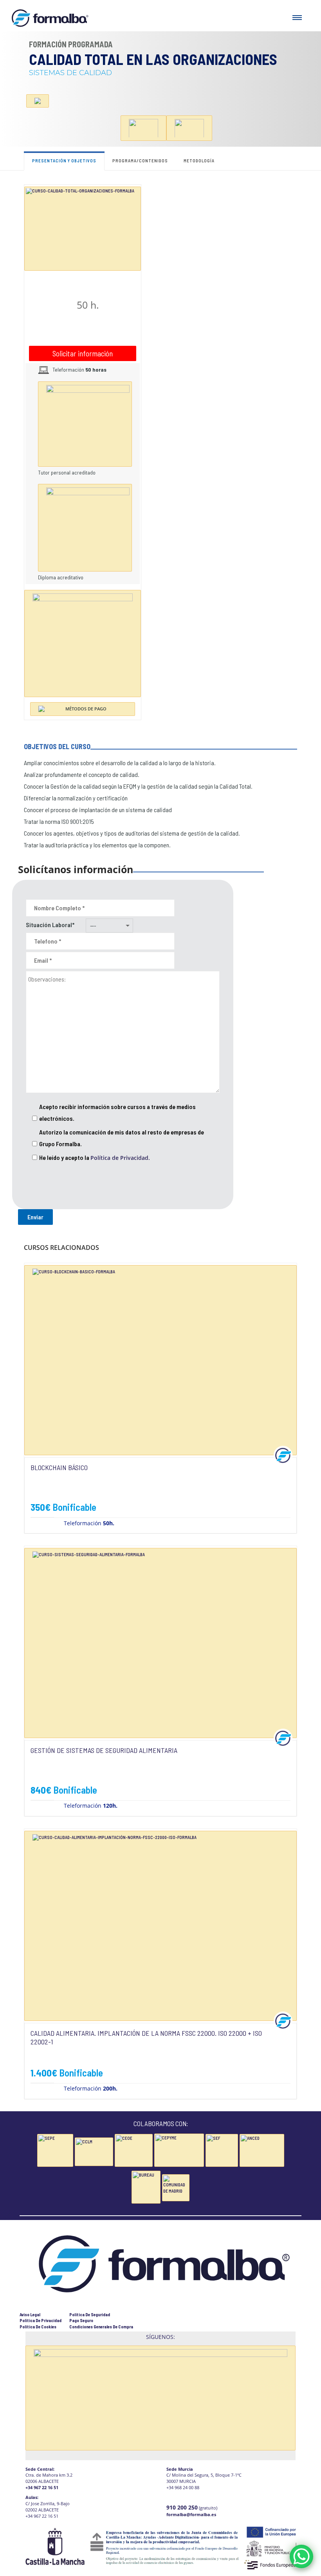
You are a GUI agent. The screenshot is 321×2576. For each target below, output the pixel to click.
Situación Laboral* (50, 925)
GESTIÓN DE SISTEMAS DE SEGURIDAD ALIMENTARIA (104, 1750)
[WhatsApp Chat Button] (301, 2556)
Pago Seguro (81, 2320)
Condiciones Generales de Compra (101, 2327)
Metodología (199, 161)
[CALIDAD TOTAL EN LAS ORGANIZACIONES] (83, 228)
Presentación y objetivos (64, 161)
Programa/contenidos (140, 161)
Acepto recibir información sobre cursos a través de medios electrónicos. (117, 1112)
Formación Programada (71, 44)
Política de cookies (38, 2327)
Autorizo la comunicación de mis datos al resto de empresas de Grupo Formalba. (122, 1138)
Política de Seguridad (90, 2314)
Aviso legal (30, 2314)
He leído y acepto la (95, 1158)
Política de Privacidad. (120, 1158)
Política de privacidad (41, 2320)
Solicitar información (83, 353)
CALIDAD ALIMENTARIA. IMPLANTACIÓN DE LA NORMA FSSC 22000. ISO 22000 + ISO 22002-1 (146, 2037)
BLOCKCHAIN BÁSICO (59, 1467)
